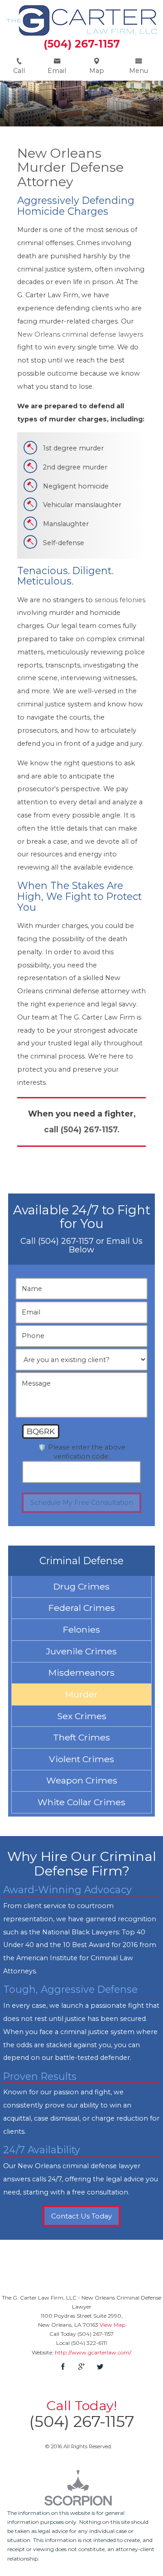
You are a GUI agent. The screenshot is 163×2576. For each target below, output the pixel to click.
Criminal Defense (81, 1561)
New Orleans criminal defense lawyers (80, 334)
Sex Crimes (82, 1716)
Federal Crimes (82, 1608)
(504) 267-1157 (82, 44)
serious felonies (120, 600)
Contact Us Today (81, 2216)
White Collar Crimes (81, 1802)
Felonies (81, 1629)
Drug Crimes (81, 1586)
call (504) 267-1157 (81, 1129)
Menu (139, 71)
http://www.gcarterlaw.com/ (93, 2352)
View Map (113, 2325)
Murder (81, 1694)
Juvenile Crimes (81, 1651)
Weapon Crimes (82, 1780)
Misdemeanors (81, 1672)
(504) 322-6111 (89, 2343)
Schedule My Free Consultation (82, 1503)
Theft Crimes (81, 1737)
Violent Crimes (81, 1759)
